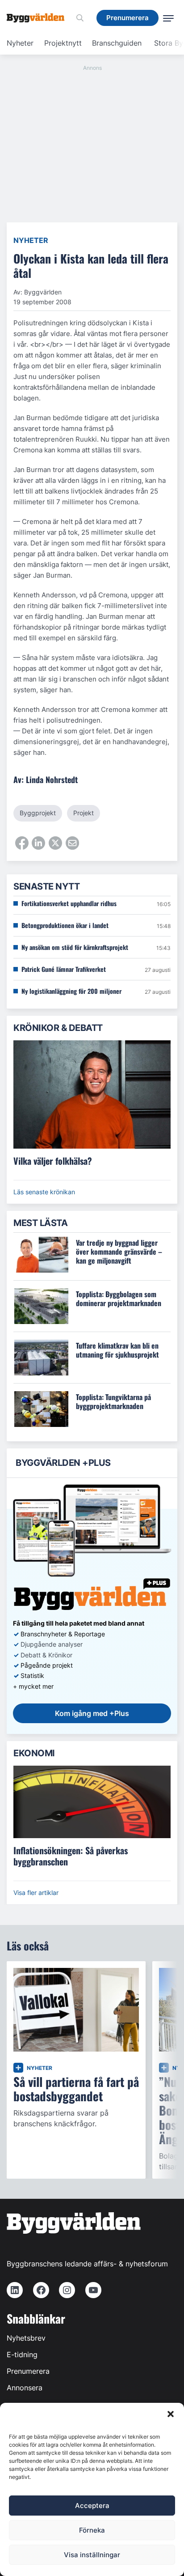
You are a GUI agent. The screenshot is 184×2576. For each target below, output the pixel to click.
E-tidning (22, 2355)
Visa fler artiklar (36, 1893)
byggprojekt (38, 813)
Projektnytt (63, 43)
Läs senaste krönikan (44, 1192)
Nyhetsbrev (26, 2338)
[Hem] (39, 18)
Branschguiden (117, 43)
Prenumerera (28, 2371)
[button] (171, 2414)
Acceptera (92, 2506)
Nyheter (20, 43)
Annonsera (25, 2388)
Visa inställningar (92, 2555)
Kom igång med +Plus (92, 1713)
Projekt (84, 813)
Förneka (92, 2530)
